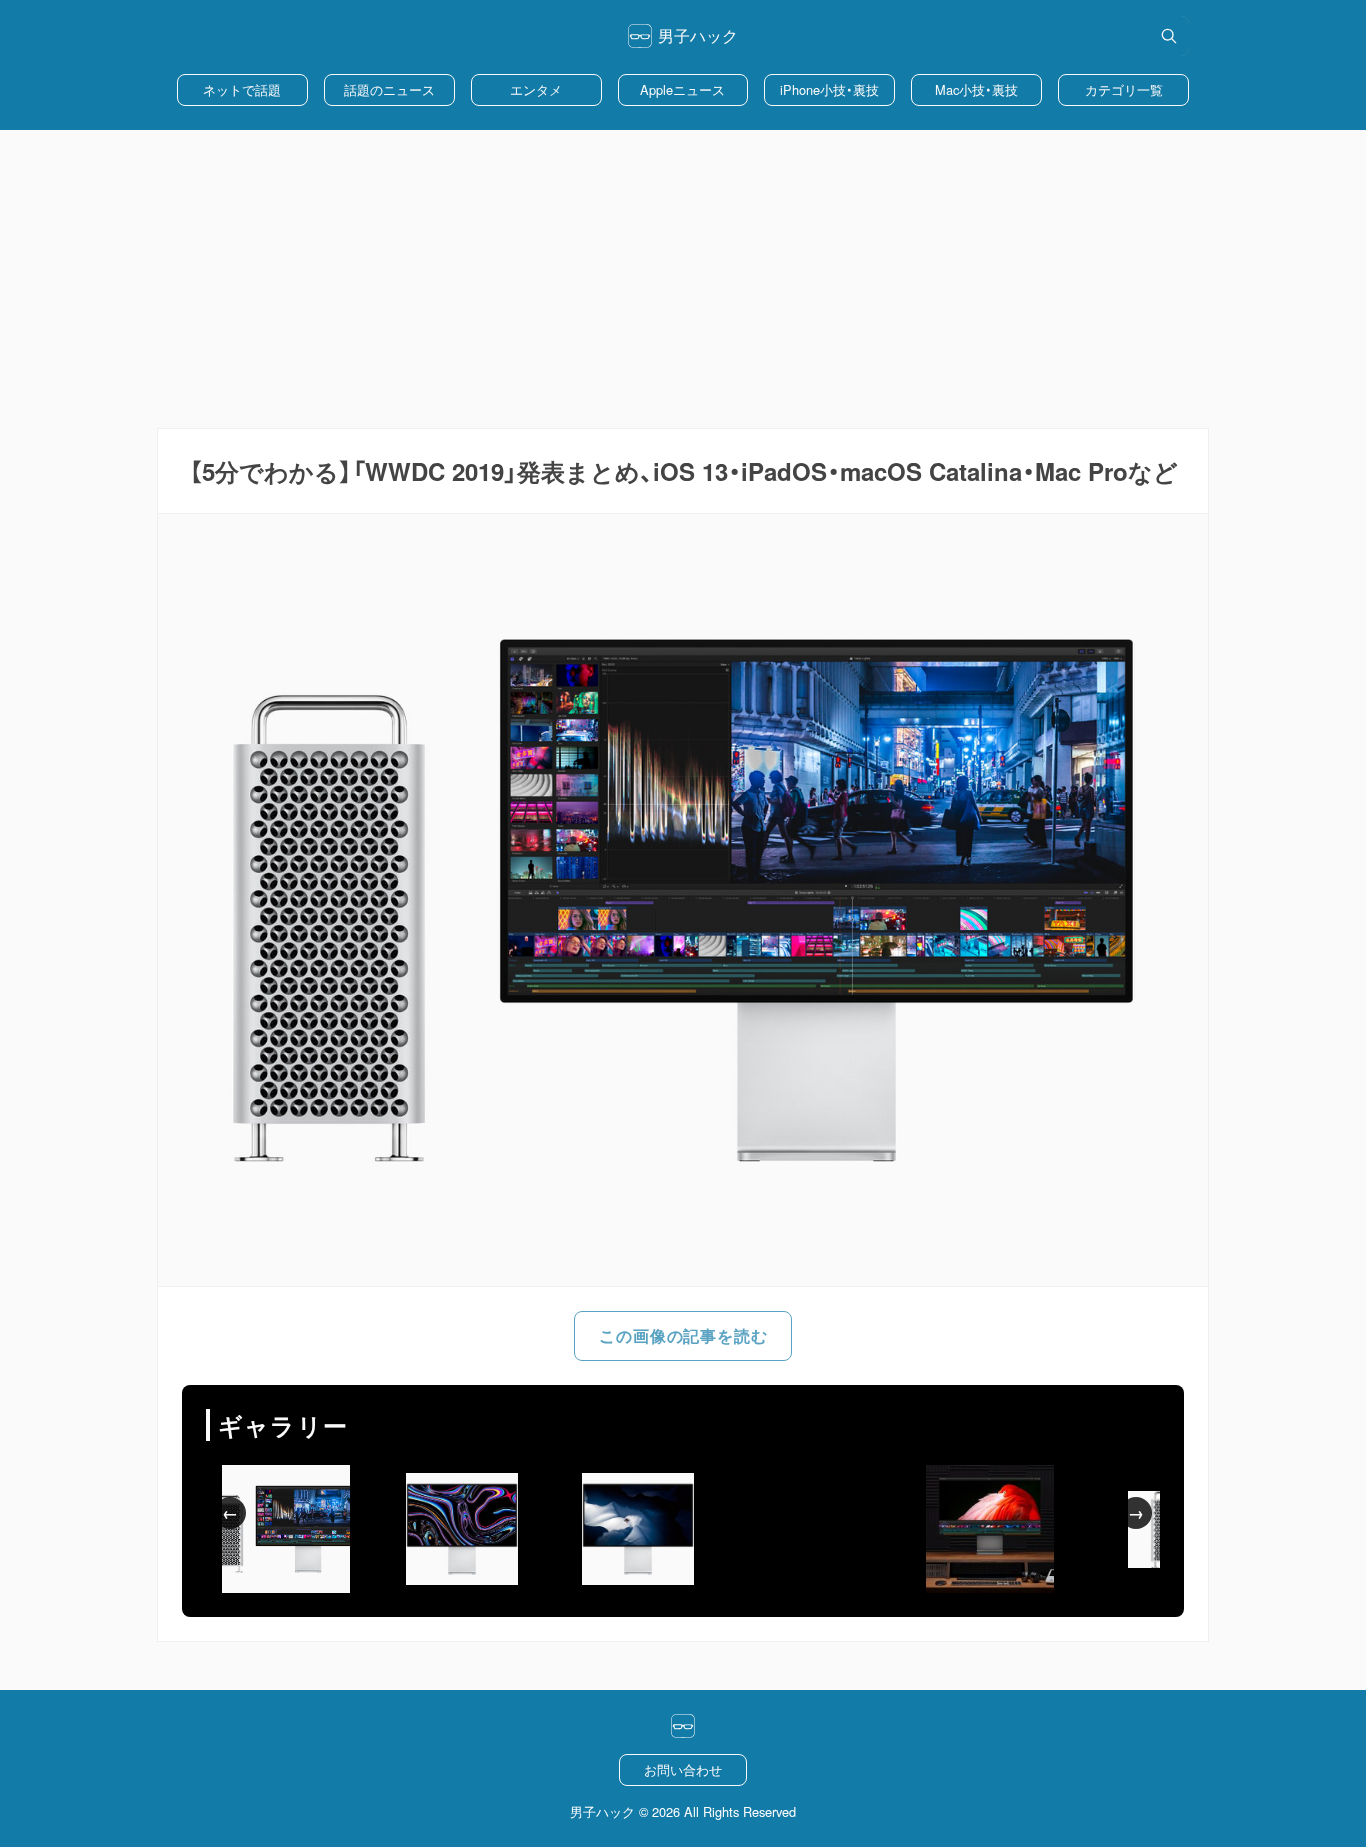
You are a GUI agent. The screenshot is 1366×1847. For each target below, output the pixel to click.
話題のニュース (389, 89)
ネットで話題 (242, 89)
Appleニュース (682, 89)
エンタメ (536, 89)
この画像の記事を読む (683, 1335)
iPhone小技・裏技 (829, 89)
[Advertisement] (683, 279)
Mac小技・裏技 (976, 89)
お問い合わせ (683, 1769)
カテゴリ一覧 (1124, 89)
